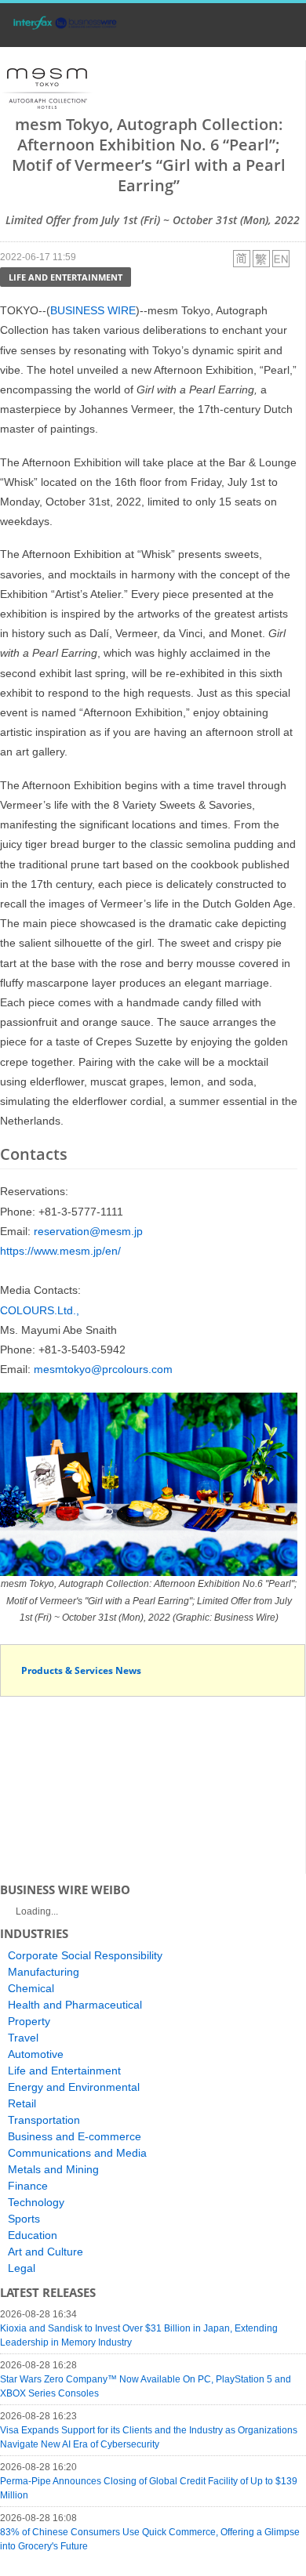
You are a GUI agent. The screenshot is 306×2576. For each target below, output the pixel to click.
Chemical (31, 1988)
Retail (22, 2103)
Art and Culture (46, 2252)
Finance (28, 2186)
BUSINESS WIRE (93, 310)
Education (33, 2235)
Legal (22, 2268)
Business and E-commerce (75, 2136)
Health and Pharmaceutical (75, 2005)
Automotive (36, 2054)
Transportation (44, 2120)
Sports (24, 2219)
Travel (23, 2038)
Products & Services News (81, 1670)
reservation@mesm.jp (88, 1231)
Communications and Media (77, 2153)
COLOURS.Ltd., (40, 1310)
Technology (36, 2202)
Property (29, 2021)
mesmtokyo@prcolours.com (103, 1369)
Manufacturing (44, 1972)
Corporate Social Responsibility (85, 1955)
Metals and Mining (53, 2169)
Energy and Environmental (74, 2087)
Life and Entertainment (66, 277)
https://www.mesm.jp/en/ (60, 1251)
